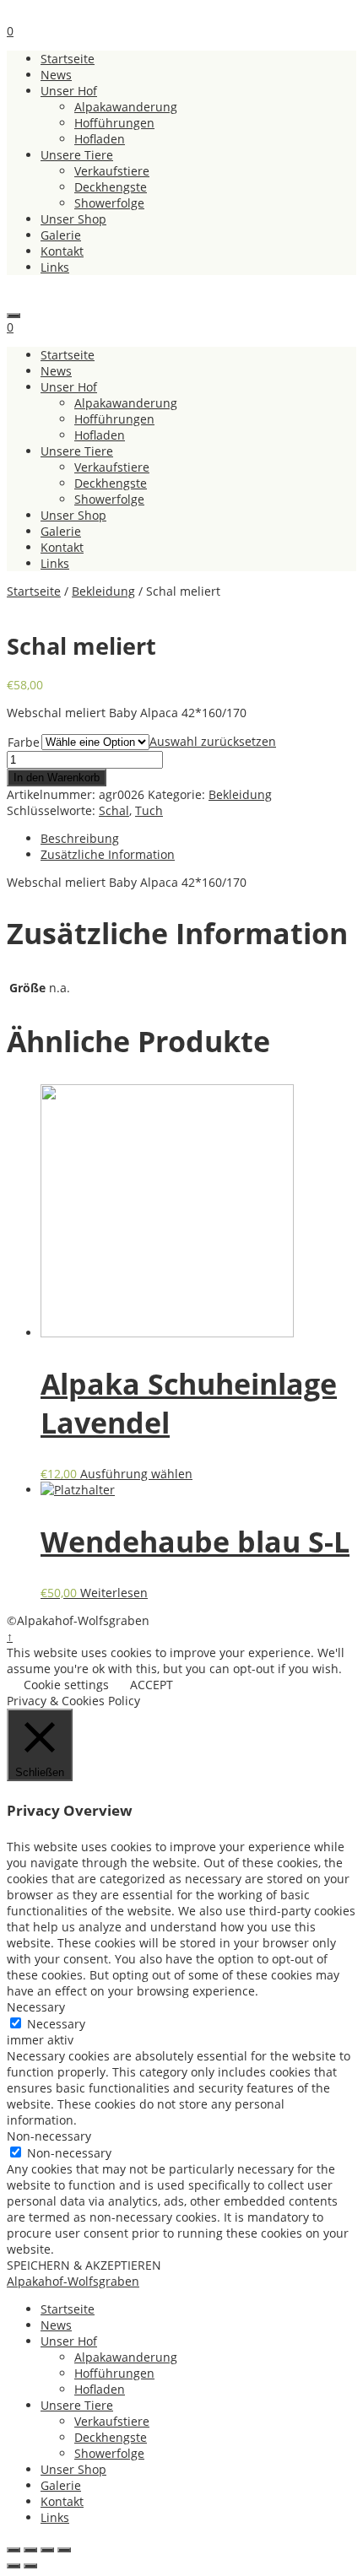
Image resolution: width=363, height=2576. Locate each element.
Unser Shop (73, 219)
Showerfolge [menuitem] (109, 2453)
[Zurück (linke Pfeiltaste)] (14, 2566)
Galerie (61, 235)
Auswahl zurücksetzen (213, 741)
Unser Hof (69, 91)
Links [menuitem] (55, 2517)
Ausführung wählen (136, 1474)
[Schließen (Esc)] (14, 2550)
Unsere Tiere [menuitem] (77, 2405)
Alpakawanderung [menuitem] (126, 2357)
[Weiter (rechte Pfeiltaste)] (30, 2566)
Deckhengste (111, 187)
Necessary (56, 2024)
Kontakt (62, 251)
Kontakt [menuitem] (62, 2501)
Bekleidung (103, 591)
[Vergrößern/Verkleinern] (64, 2550)
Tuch (149, 810)
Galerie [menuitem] (61, 2485)
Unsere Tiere (77, 155)
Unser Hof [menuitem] (69, 2341)
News (56, 75)
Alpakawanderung (126, 107)
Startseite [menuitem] (68, 2309)
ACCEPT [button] (152, 1685)
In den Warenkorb (57, 778)
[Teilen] (30, 2550)
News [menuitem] (56, 2325)
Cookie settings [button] (66, 1685)
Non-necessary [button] (49, 2136)
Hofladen (100, 139)
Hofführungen (114, 123)
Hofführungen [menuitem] (114, 2373)
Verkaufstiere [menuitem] (112, 2421)
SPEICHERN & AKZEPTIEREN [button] (84, 2265)
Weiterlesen (114, 1593)
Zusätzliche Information (108, 854)
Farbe (24, 742)
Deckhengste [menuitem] (111, 2437)
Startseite (68, 59)
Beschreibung (80, 838)
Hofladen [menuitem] (100, 2389)
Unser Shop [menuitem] (73, 2469)
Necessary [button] (36, 2007)
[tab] (198, 838)
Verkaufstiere (112, 171)
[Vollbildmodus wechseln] (47, 2550)
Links (55, 267)
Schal (114, 810)
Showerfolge (109, 203)
